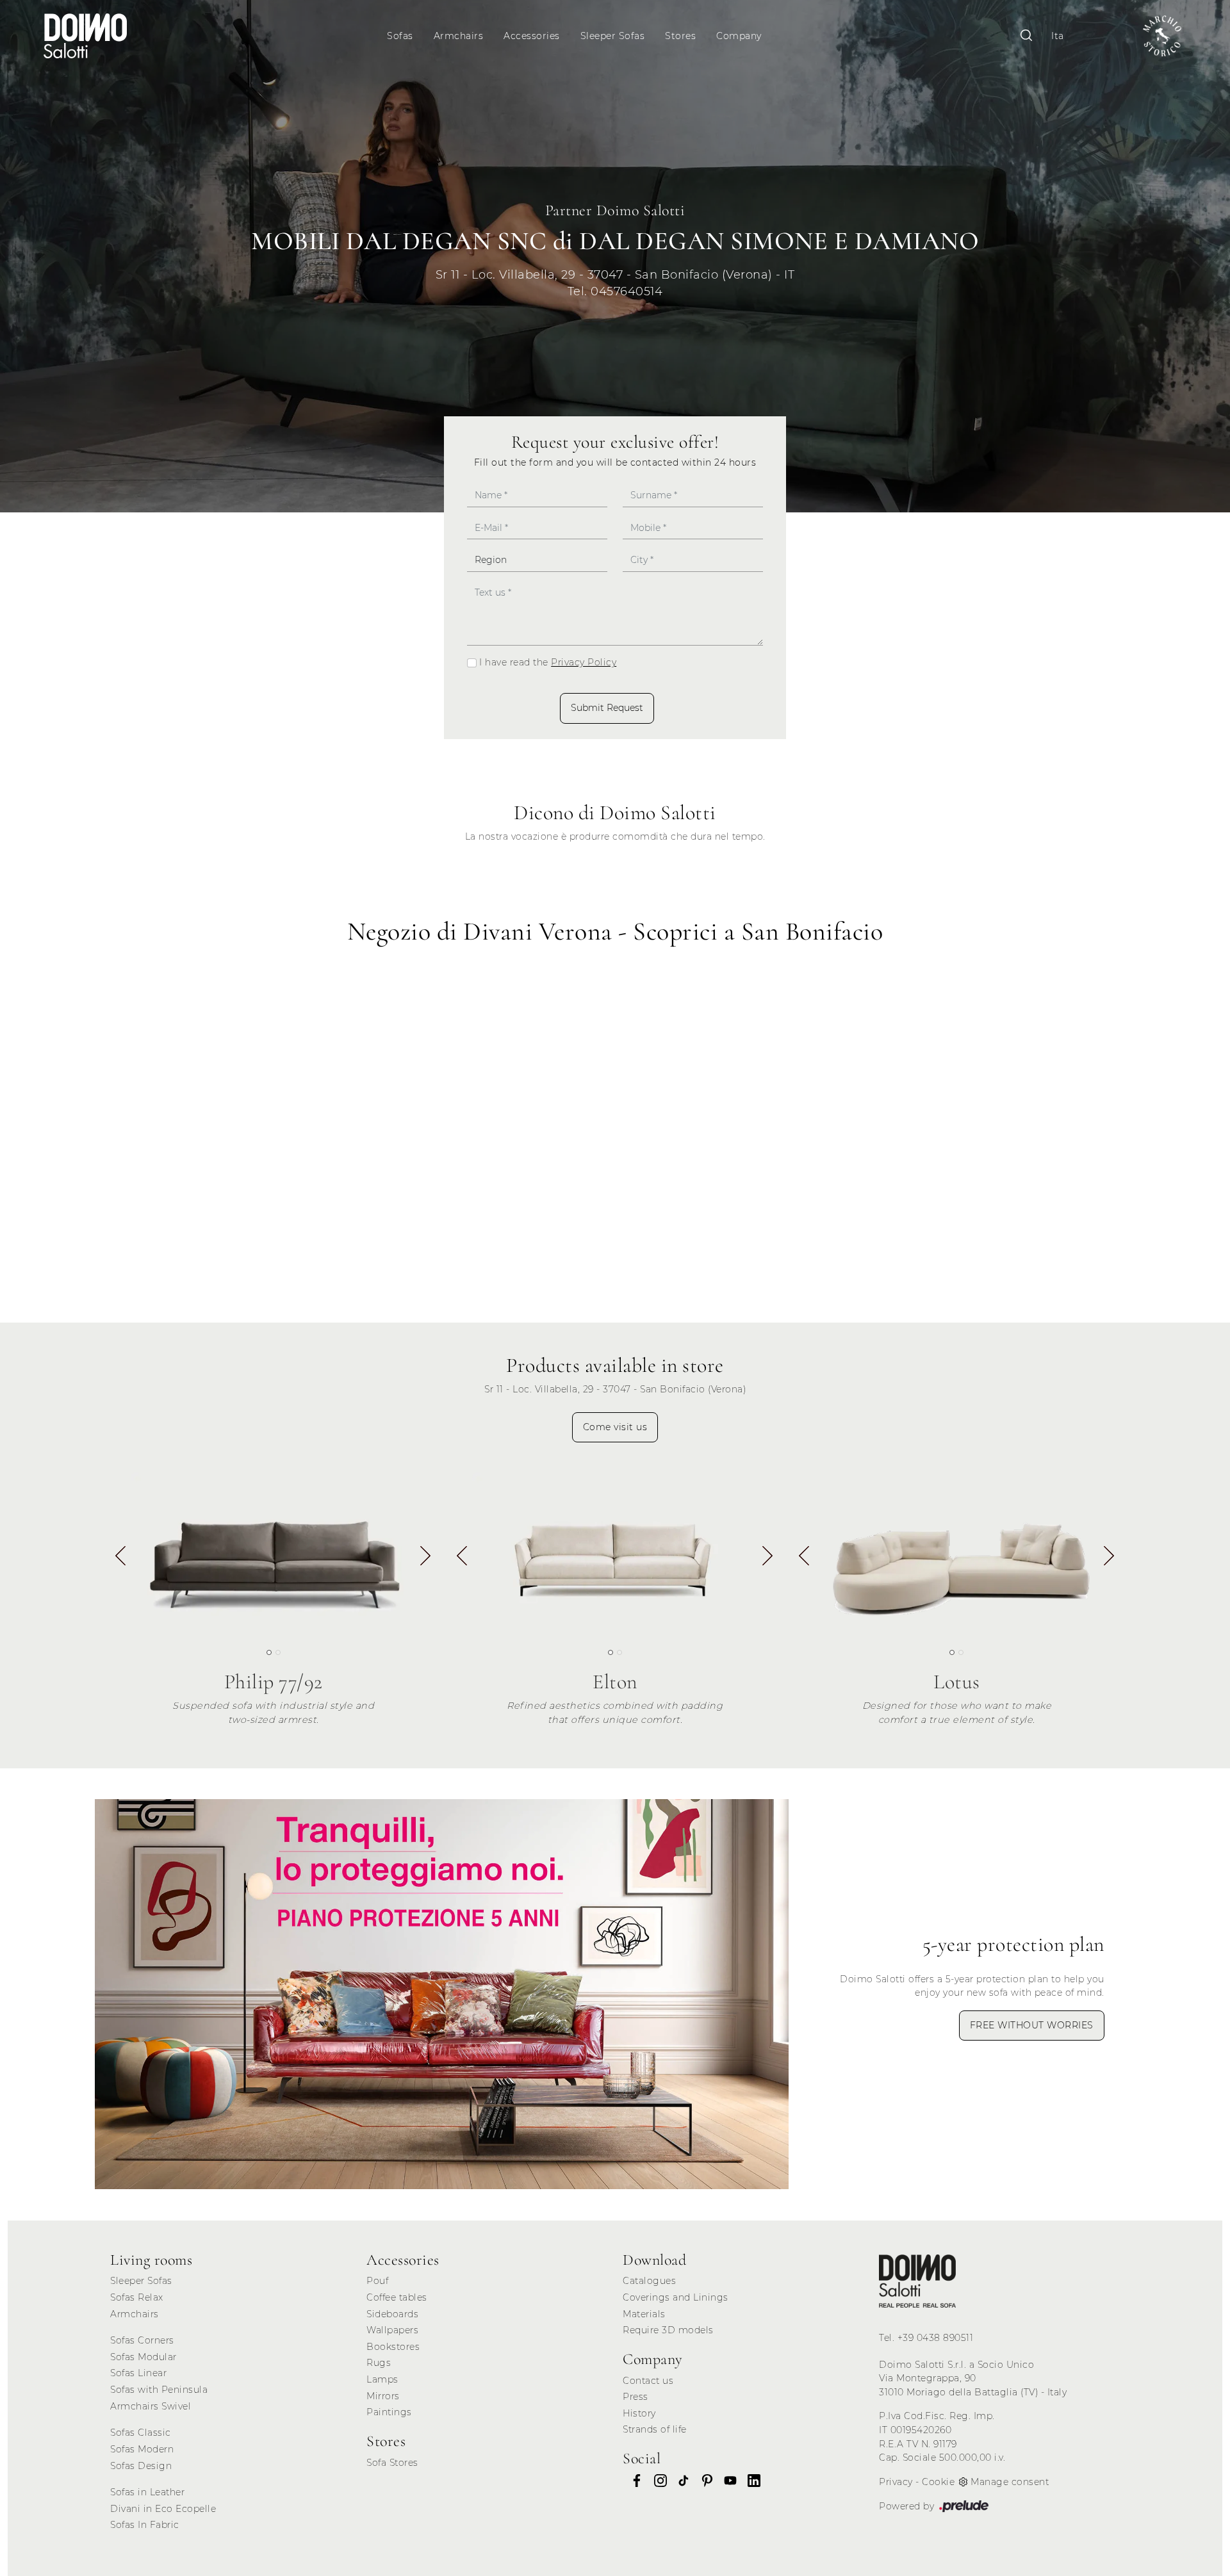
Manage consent (1010, 2482)
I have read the (548, 662)
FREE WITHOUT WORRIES (1032, 2025)
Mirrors (383, 2396)
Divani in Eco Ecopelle (163, 2509)
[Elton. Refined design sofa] (615, 1553)
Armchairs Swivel (151, 2406)
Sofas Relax (137, 2297)
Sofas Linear (138, 2373)
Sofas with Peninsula (159, 2390)
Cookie (938, 2482)
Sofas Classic (141, 2433)
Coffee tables (397, 2297)
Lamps (382, 2379)
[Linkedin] (750, 2481)
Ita (1058, 36)
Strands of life (655, 2429)
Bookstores (393, 2347)
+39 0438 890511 (936, 2338)
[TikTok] (680, 2481)
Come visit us (615, 1427)
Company (739, 36)
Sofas (400, 36)
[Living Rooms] (917, 2281)
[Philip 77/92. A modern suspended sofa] (273, 1553)
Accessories (532, 36)
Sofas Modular (143, 2357)
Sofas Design (141, 2466)
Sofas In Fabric (145, 2525)
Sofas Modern (142, 2449)
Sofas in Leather (147, 2492)
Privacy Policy (584, 662)
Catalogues (649, 2281)
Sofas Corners (142, 2340)
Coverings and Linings (676, 2297)
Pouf (377, 2281)
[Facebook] (633, 2481)
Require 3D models (668, 2330)
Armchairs (459, 36)
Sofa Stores (392, 2463)
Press (635, 2397)
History (639, 2413)
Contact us (648, 2381)
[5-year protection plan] (442, 1994)
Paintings (389, 2412)
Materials (644, 2314)
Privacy (896, 2482)
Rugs (379, 2363)
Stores (680, 36)
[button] (425, 1558)
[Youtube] (726, 2481)
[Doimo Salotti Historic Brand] (1162, 36)
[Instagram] (657, 2481)
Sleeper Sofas (613, 36)
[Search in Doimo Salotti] (1026, 36)
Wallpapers (392, 2330)
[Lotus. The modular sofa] (957, 1553)
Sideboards (392, 2314)
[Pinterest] (703, 2481)
